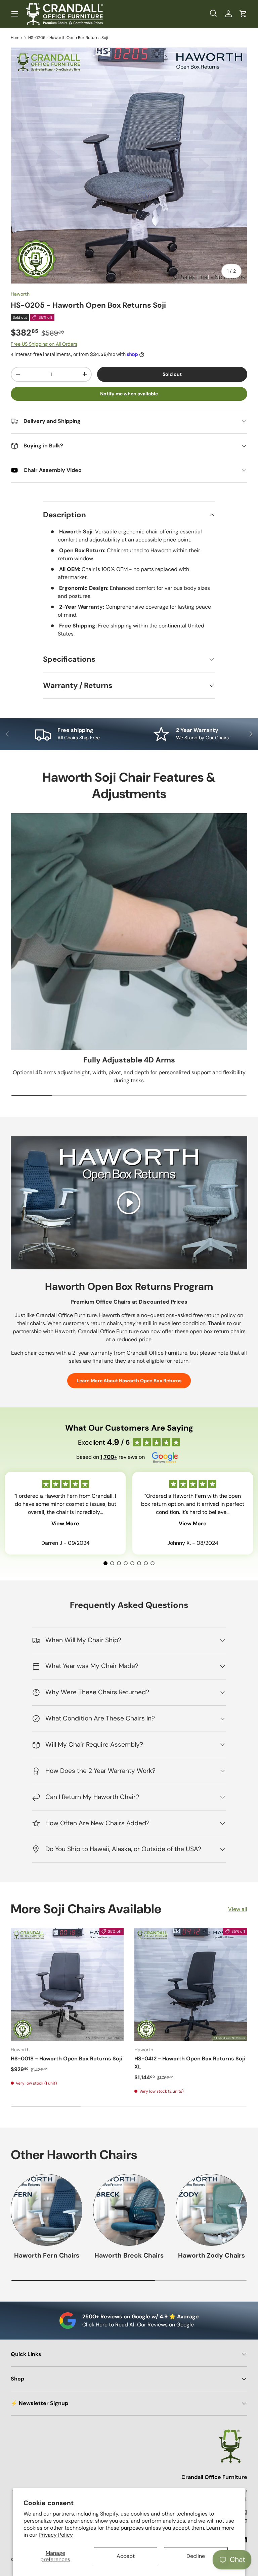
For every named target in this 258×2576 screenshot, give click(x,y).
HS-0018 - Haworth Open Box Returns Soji (66, 2059)
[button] (243, 14)
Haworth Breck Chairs (129, 2255)
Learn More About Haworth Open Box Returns (129, 1381)
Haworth (20, 294)
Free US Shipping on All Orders (44, 344)
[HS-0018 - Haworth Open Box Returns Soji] (67, 1984)
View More (65, 1523)
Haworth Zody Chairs (211, 2255)
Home (16, 38)
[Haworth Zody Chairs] (211, 2210)
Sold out (172, 374)
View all (238, 1909)
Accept (126, 2556)
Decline (196, 2556)
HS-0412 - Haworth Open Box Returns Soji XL (190, 2063)
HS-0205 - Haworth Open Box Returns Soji (68, 38)
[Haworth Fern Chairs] (47, 2210)
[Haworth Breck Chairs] (129, 2210)
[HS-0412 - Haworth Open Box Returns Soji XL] (191, 1984)
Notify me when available (129, 394)
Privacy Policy (56, 2535)
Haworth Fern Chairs (47, 2255)
